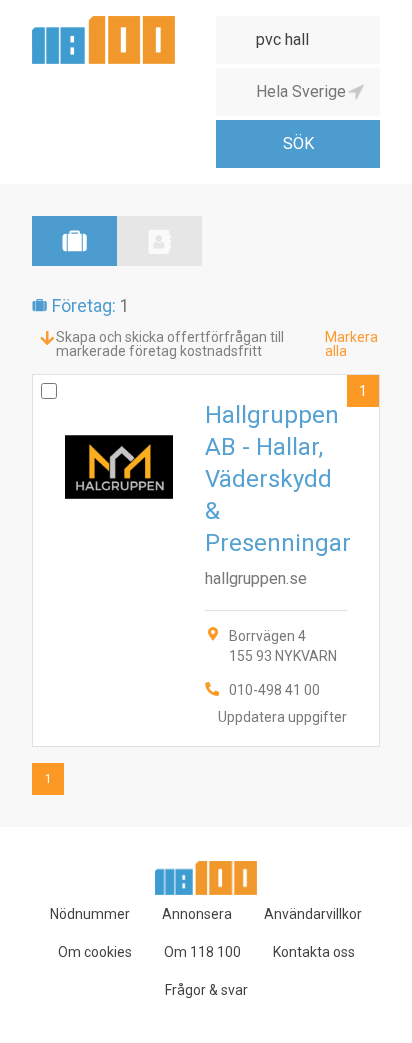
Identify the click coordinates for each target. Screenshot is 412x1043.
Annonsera (197, 914)
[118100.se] (103, 23)
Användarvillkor (313, 914)
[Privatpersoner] (159, 241)
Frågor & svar (206, 990)
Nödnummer (90, 914)
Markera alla (351, 344)
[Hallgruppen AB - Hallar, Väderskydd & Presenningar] (206, 560)
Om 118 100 (202, 952)
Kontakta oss (314, 952)
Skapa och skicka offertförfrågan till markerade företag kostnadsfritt (170, 344)
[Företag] (74, 241)
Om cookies (95, 952)
